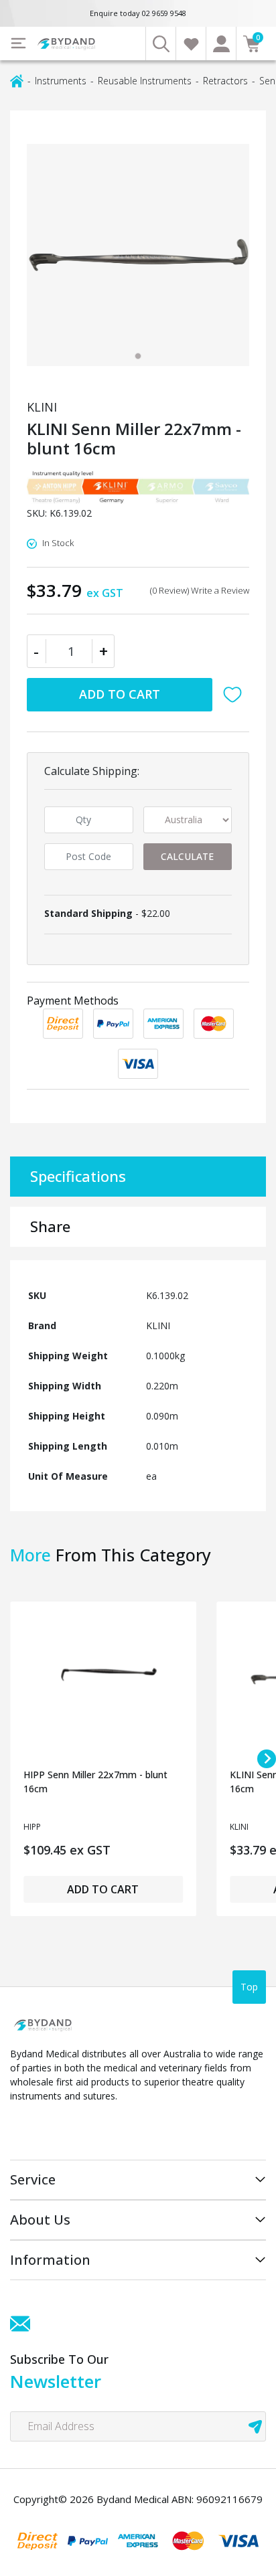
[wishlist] (191, 44)
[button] (236, 695)
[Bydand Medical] (67, 44)
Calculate (187, 856)
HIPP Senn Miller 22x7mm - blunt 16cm (95, 1782)
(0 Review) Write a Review (200, 590)
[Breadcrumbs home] (17, 80)
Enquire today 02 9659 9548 (138, 13)
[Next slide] (267, 1759)
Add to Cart (120, 694)
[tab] (138, 356)
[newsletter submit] (255, 2426)
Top (249, 1987)
